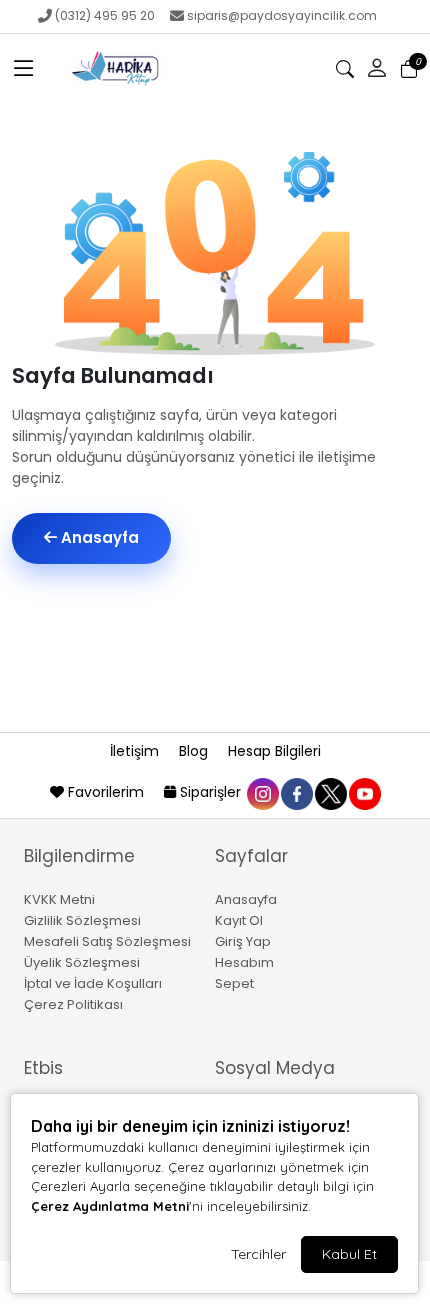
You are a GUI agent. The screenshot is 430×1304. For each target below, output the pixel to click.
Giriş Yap (243, 941)
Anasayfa (98, 537)
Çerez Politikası (73, 1004)
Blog (195, 751)
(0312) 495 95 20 (105, 15)
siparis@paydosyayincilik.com (282, 15)
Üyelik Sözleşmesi (82, 962)
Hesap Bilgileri (274, 751)
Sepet (234, 983)
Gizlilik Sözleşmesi (82, 920)
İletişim (136, 751)
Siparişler (210, 792)
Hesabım (244, 962)
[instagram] (262, 792)
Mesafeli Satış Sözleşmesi (107, 941)
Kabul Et (349, 1254)
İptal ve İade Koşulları (93, 983)
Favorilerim (106, 792)
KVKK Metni (59, 899)
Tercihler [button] (258, 1254)
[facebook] (296, 792)
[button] (24, 69)
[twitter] (330, 792)
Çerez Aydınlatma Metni (110, 1206)
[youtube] (364, 792)
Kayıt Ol (239, 920)
